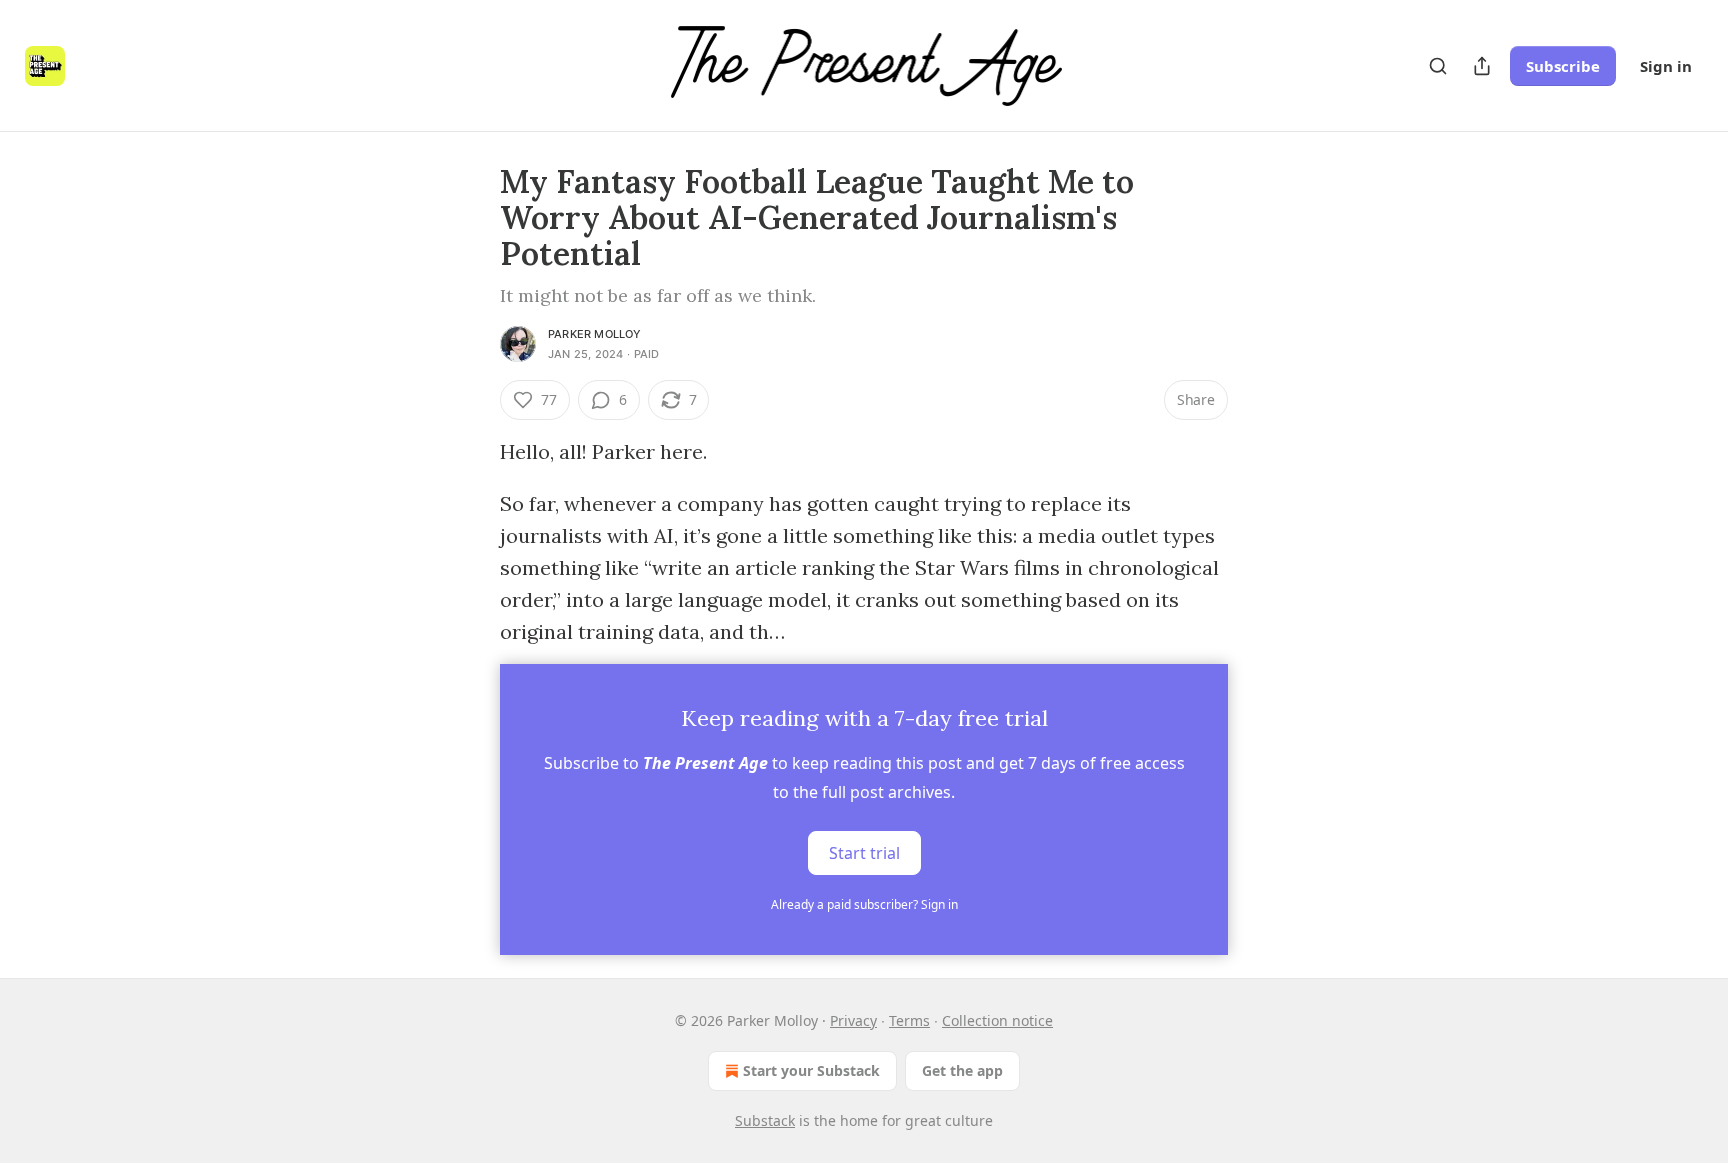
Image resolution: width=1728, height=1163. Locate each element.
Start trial (864, 853)
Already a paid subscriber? (864, 904)
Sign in (1666, 66)
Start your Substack (811, 1070)
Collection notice (997, 1020)
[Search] (1438, 66)
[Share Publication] (1482, 66)
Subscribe (1563, 66)
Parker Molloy (595, 334)
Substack (765, 1120)
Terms (909, 1020)
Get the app (962, 1070)
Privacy (853, 1020)
